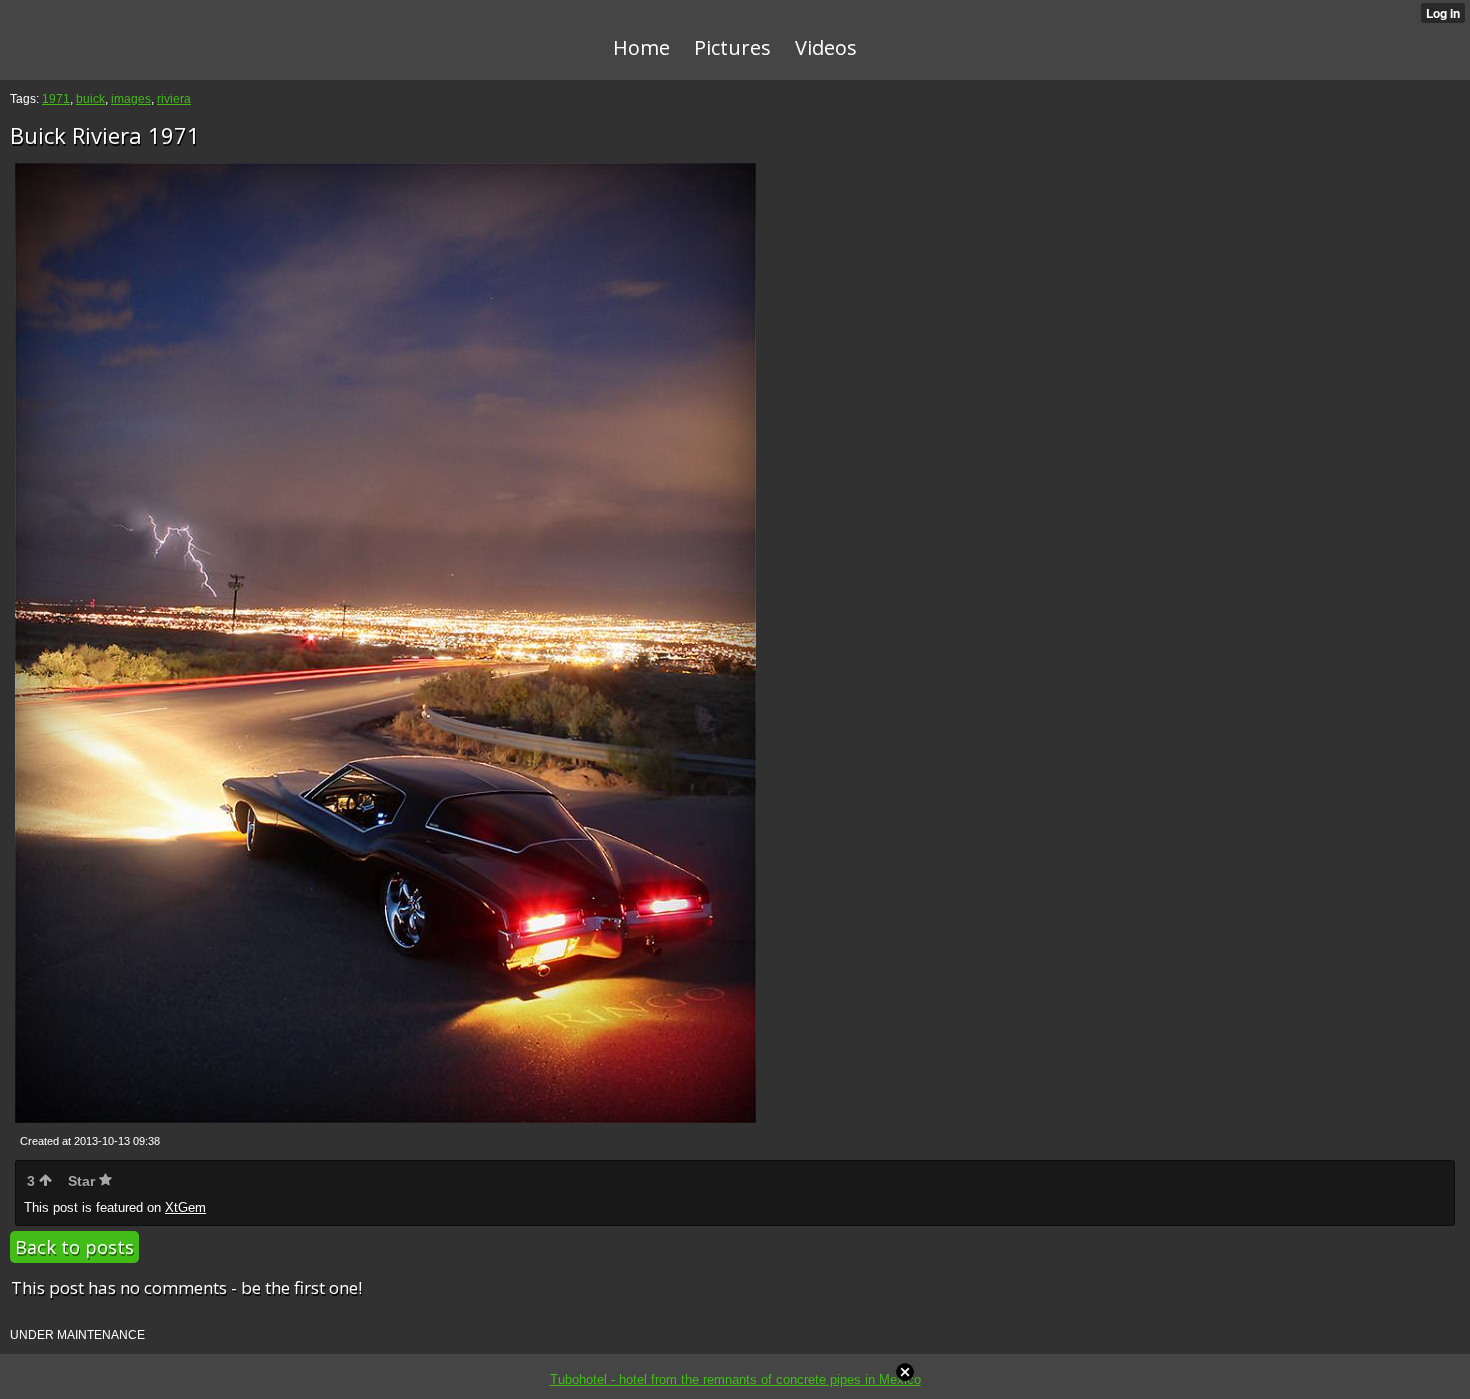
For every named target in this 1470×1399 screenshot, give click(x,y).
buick (90, 99)
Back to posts (74, 1247)
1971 (56, 99)
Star (83, 1181)
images (131, 99)
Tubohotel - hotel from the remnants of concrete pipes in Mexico (735, 1379)
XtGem (185, 1207)
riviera (174, 99)
